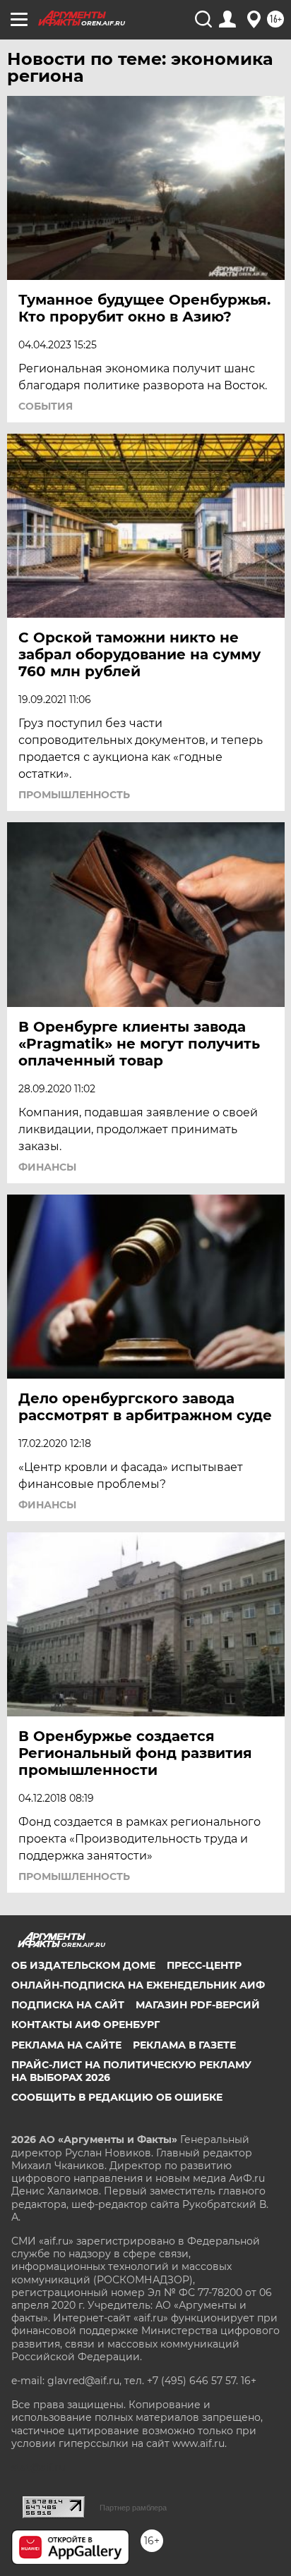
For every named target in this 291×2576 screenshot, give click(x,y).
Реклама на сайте (66, 2045)
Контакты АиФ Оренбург (85, 2025)
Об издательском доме (83, 1965)
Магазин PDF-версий (198, 2005)
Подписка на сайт (68, 2005)
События (46, 406)
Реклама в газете (184, 2045)
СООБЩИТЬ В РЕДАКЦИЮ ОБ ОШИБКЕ (117, 2097)
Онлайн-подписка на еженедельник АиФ (138, 1985)
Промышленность (74, 795)
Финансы (47, 1167)
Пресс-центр (204, 1965)
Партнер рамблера (133, 2508)
